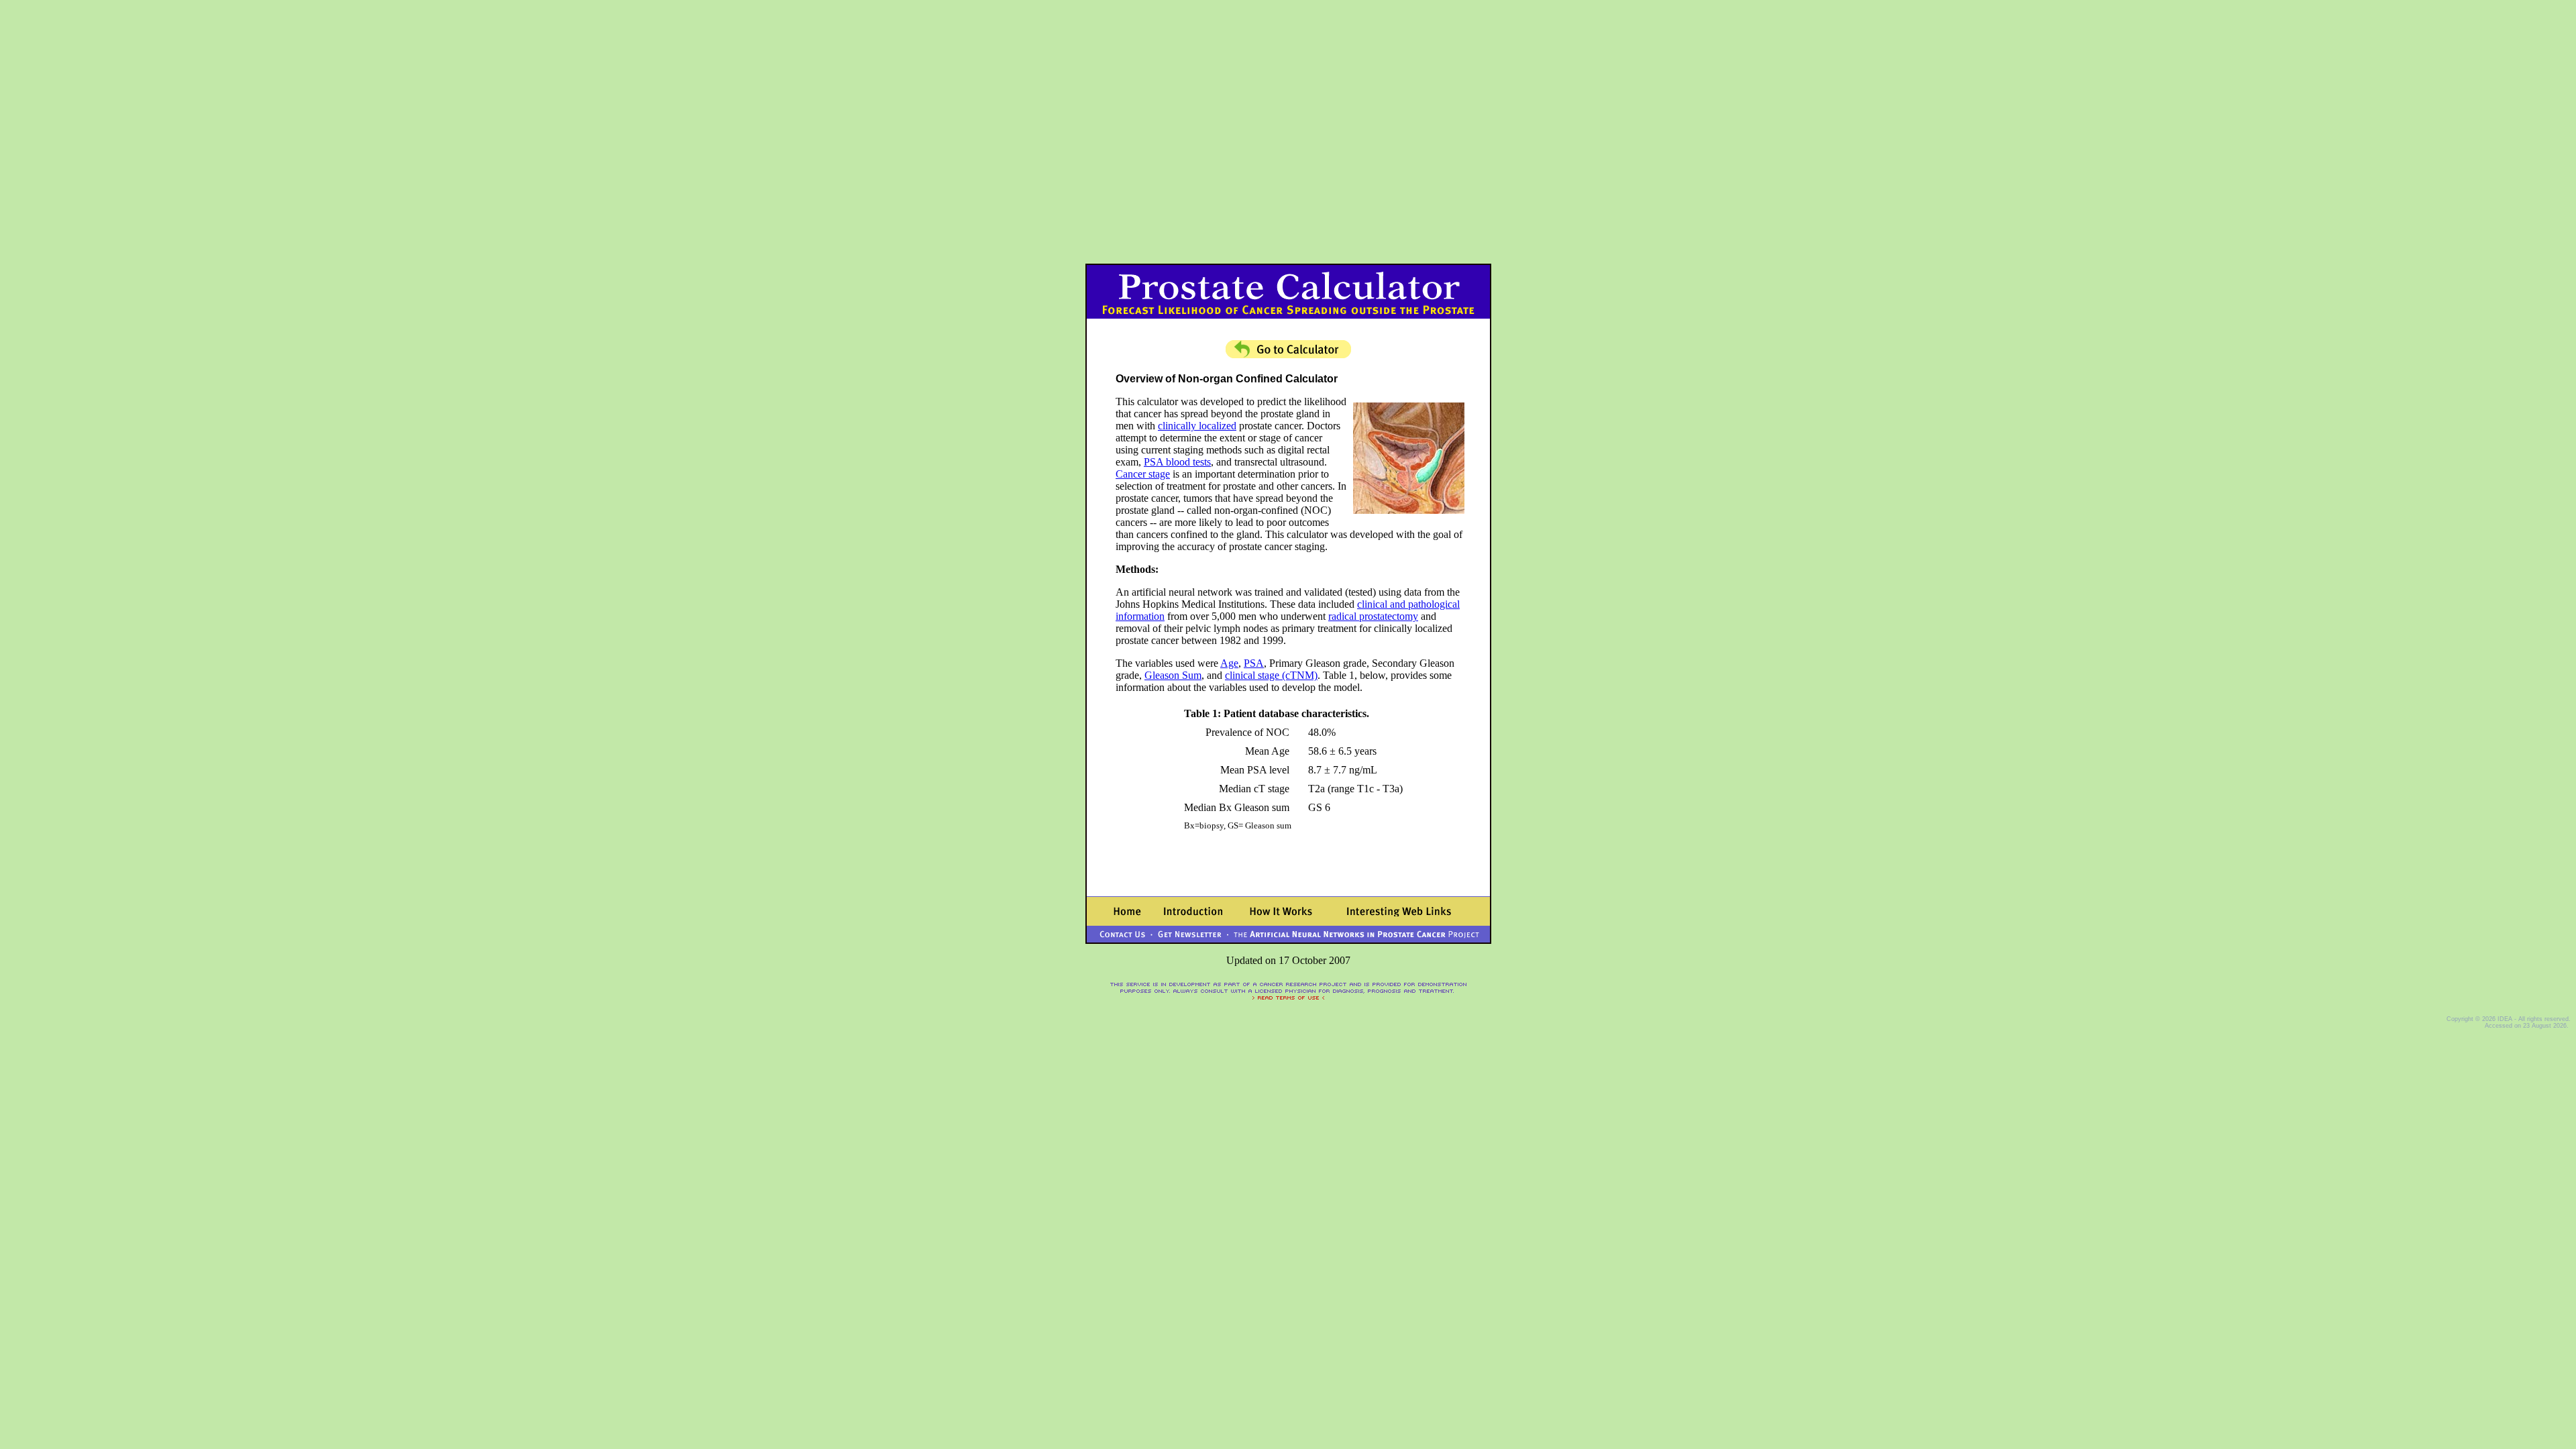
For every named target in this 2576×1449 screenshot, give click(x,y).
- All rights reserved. (2541, 1019)
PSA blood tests (1177, 462)
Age (1229, 663)
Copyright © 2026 (2472, 1019)
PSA (1254, 663)
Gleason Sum (1173, 675)
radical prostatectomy (1373, 616)
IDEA (2505, 1019)
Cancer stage (1143, 474)
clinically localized (1197, 426)
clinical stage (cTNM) (1271, 675)
